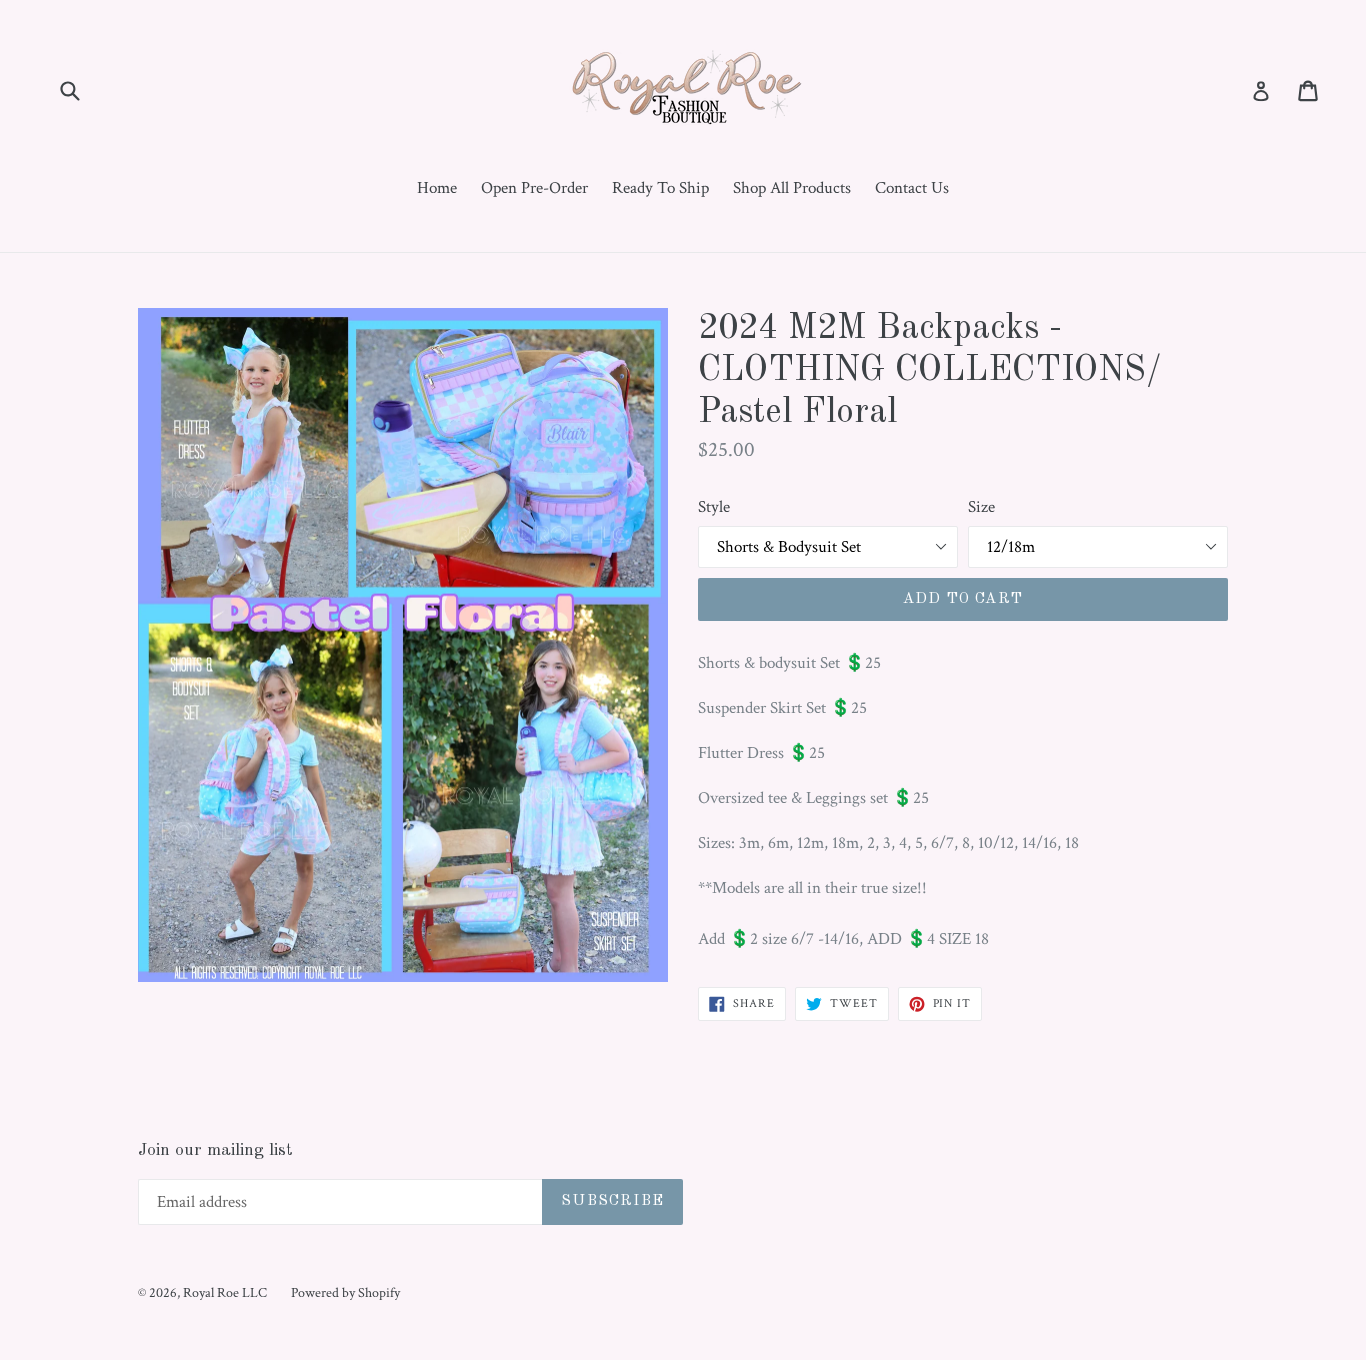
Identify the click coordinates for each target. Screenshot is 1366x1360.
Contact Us (912, 188)
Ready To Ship (660, 188)
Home (437, 188)
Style (714, 507)
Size (981, 507)
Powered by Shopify (345, 1293)
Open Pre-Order (534, 188)
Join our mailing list (215, 1150)
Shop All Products (792, 188)
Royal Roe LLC (225, 1293)
